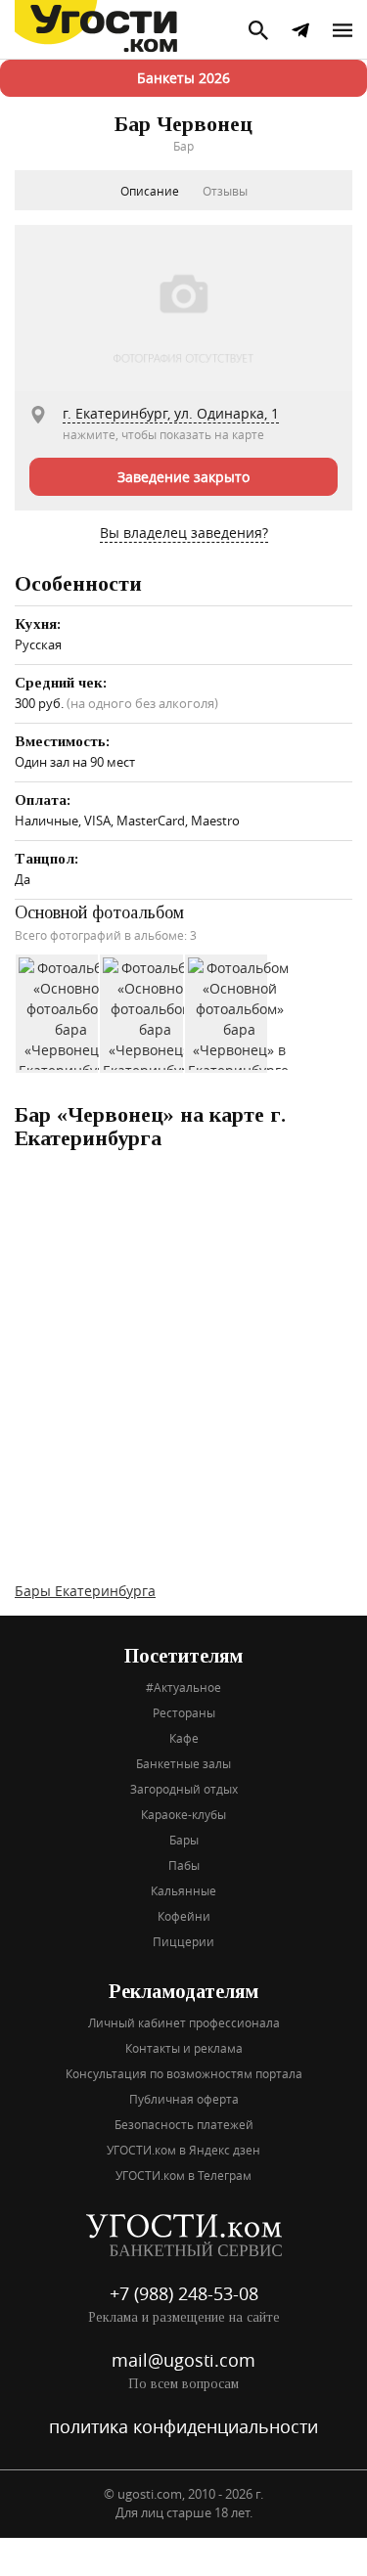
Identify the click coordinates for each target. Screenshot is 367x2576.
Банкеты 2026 (183, 78)
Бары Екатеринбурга (85, 1591)
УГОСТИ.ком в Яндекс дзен (183, 2150)
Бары (184, 1840)
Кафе (184, 1738)
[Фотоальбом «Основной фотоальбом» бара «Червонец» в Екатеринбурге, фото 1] (70, 1012)
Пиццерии (183, 1941)
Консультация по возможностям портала (184, 2073)
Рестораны (184, 1712)
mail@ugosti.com (183, 2360)
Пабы (184, 1865)
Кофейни (184, 1916)
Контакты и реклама (184, 2048)
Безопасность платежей (184, 2124)
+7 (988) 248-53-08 (184, 2293)
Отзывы (225, 191)
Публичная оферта (184, 2099)
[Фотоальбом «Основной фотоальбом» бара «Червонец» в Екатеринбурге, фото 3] (240, 1012)
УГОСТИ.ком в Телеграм (183, 2175)
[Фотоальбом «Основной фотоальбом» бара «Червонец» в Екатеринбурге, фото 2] (155, 1012)
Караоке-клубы (183, 1814)
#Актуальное (183, 1687)
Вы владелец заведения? (184, 533)
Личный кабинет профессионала (184, 2022)
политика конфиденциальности (183, 2426)
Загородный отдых (184, 1789)
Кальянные (183, 1890)
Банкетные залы (183, 1763)
